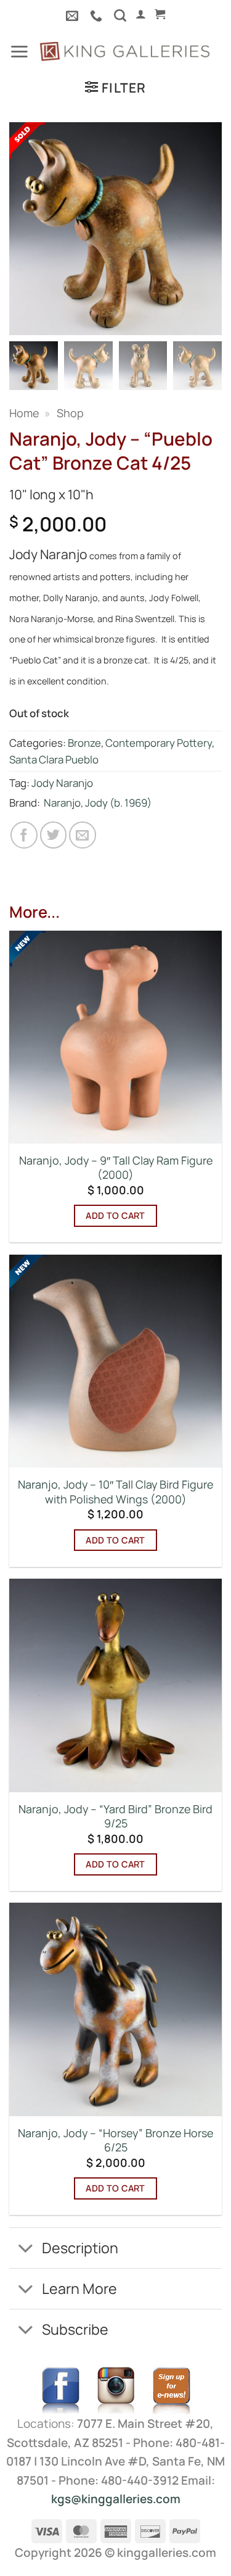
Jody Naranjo (62, 783)
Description (80, 2248)
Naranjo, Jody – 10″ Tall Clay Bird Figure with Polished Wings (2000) (115, 1492)
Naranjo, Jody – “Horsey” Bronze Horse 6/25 (115, 2140)
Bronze (84, 743)
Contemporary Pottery (159, 743)
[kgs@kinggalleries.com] (74, 15)
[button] (141, 14)
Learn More (79, 2288)
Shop (70, 413)
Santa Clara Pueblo (54, 759)
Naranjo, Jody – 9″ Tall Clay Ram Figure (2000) (116, 1168)
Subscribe (75, 2329)
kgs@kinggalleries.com (116, 2499)
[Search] (120, 15)
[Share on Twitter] (54, 835)
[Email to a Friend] (83, 835)
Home (24, 413)
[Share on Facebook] (24, 835)
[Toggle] (25, 2249)
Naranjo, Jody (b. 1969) (98, 803)
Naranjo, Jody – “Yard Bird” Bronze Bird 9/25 (115, 1816)
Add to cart (115, 1215)
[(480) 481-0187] (98, 15)
